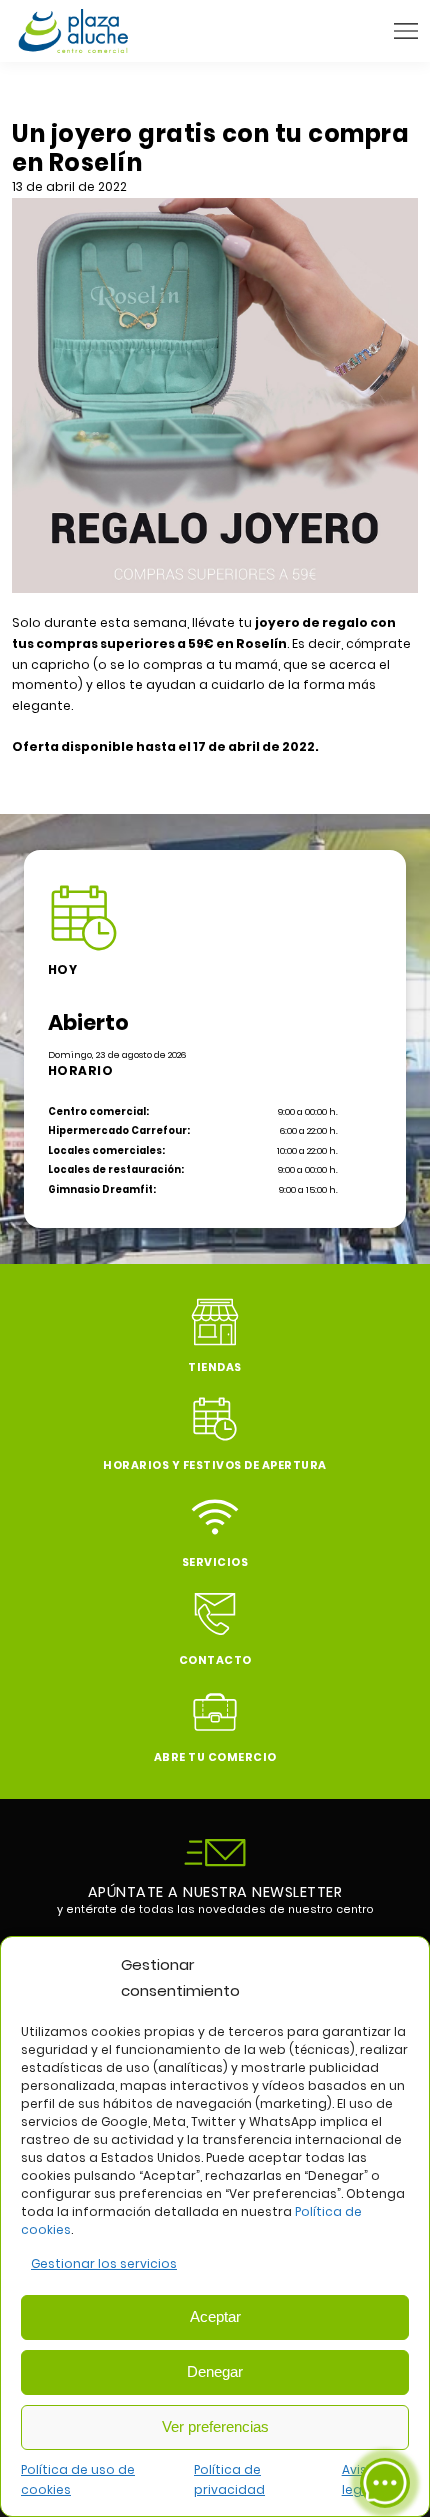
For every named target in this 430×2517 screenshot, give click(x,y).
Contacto (215, 1660)
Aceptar (215, 2316)
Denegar (215, 2371)
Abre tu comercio (215, 1757)
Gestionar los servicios (104, 2263)
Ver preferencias (215, 2426)
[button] (406, 31)
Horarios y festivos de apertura (215, 1465)
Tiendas (215, 1367)
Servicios (215, 1562)
